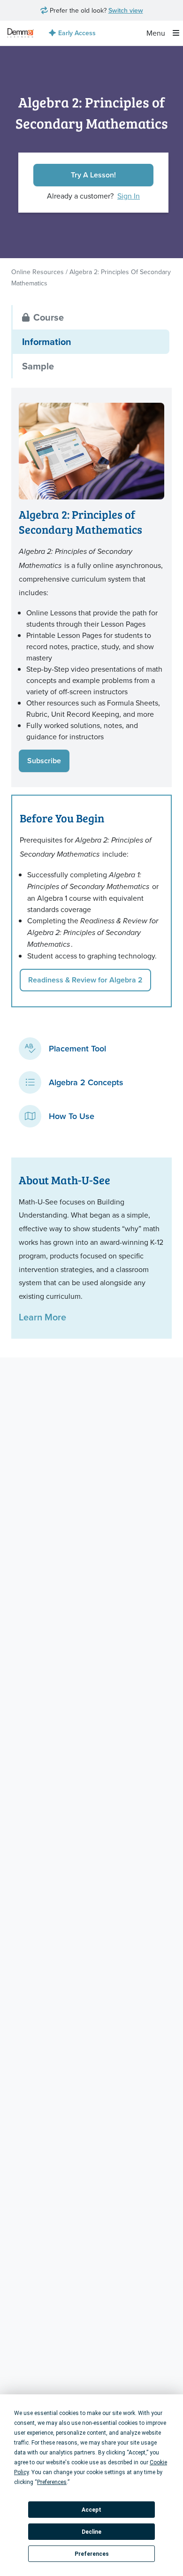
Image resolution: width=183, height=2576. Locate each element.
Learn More (42, 1317)
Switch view (126, 10)
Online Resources (38, 272)
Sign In (129, 196)
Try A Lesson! (93, 175)
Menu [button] (157, 33)
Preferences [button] (52, 2482)
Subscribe (44, 761)
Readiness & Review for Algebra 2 (85, 980)
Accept (91, 2510)
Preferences (92, 2554)
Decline (91, 2532)
